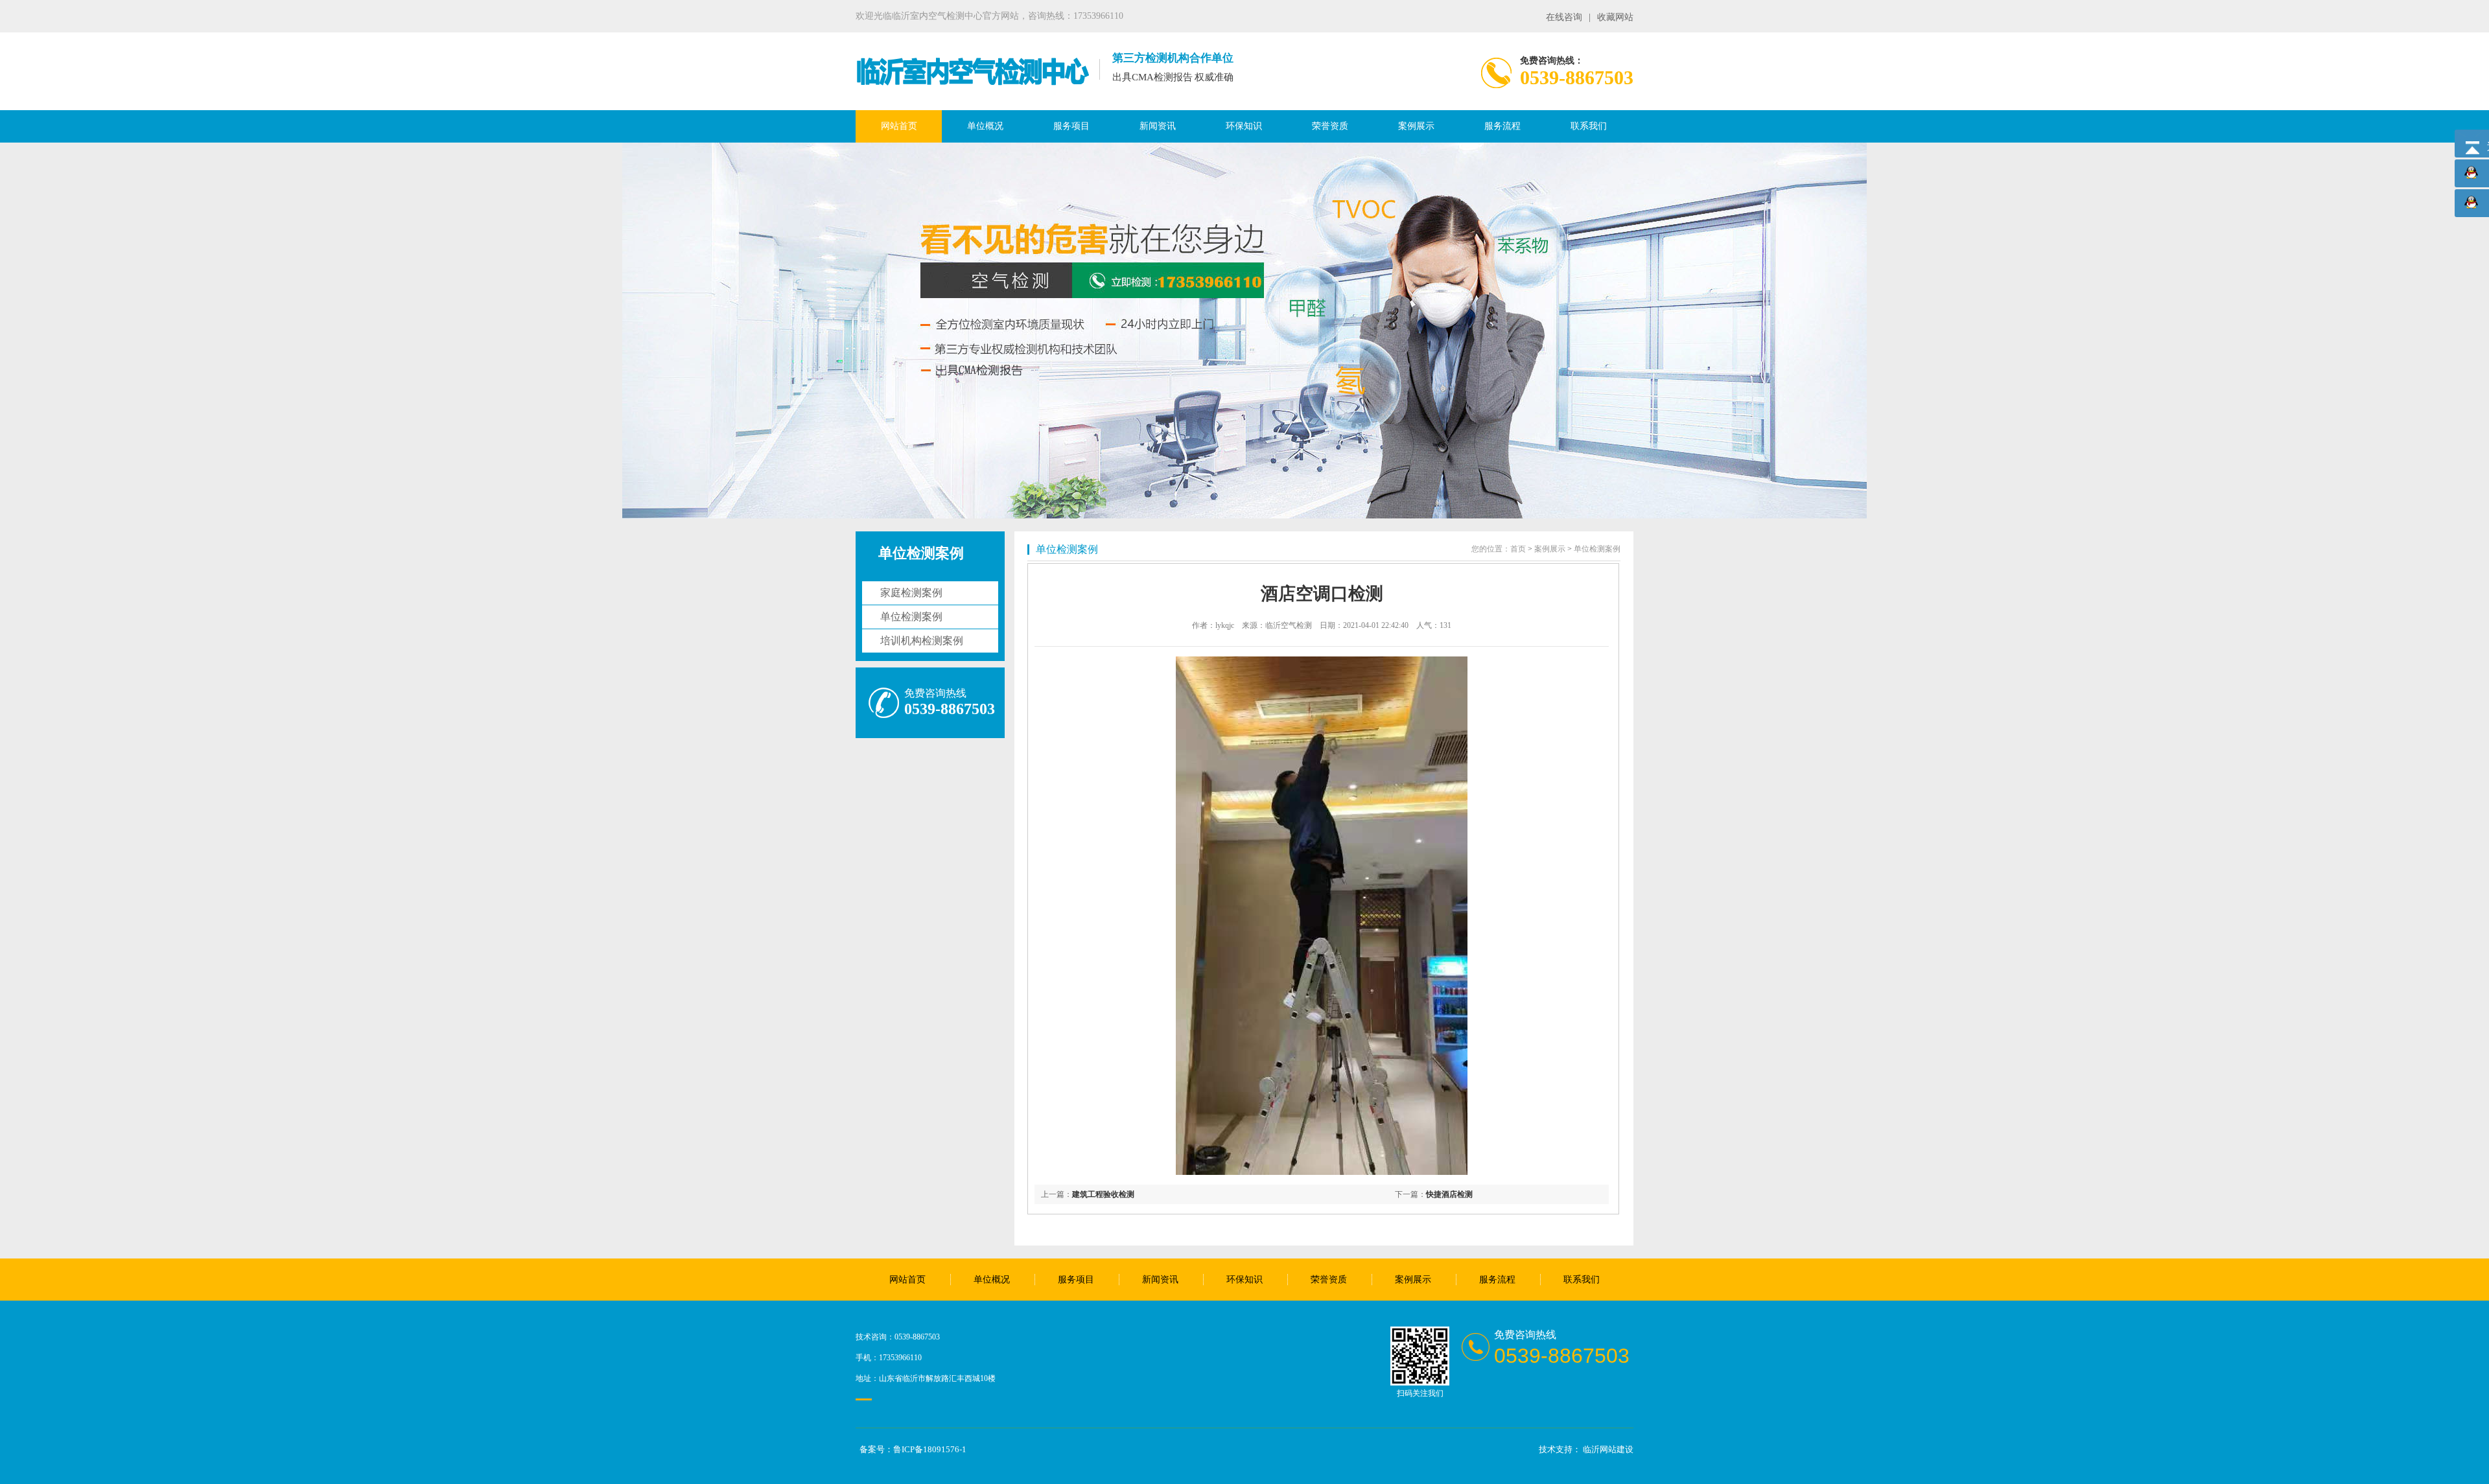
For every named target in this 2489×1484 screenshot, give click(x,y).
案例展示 (1416, 126)
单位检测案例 (911, 617)
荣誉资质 (1330, 126)
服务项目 (1071, 126)
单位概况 (985, 126)
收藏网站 (1615, 17)
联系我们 (1589, 126)
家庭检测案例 (911, 593)
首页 (1518, 549)
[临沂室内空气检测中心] (973, 84)
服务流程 (1502, 126)
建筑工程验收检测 (1103, 1194)
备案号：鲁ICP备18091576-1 (913, 1449)
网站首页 (899, 126)
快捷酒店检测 (1449, 1194)
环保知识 (1244, 126)
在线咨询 (1564, 17)
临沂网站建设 (1608, 1449)
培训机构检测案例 (922, 641)
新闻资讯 (1158, 126)
